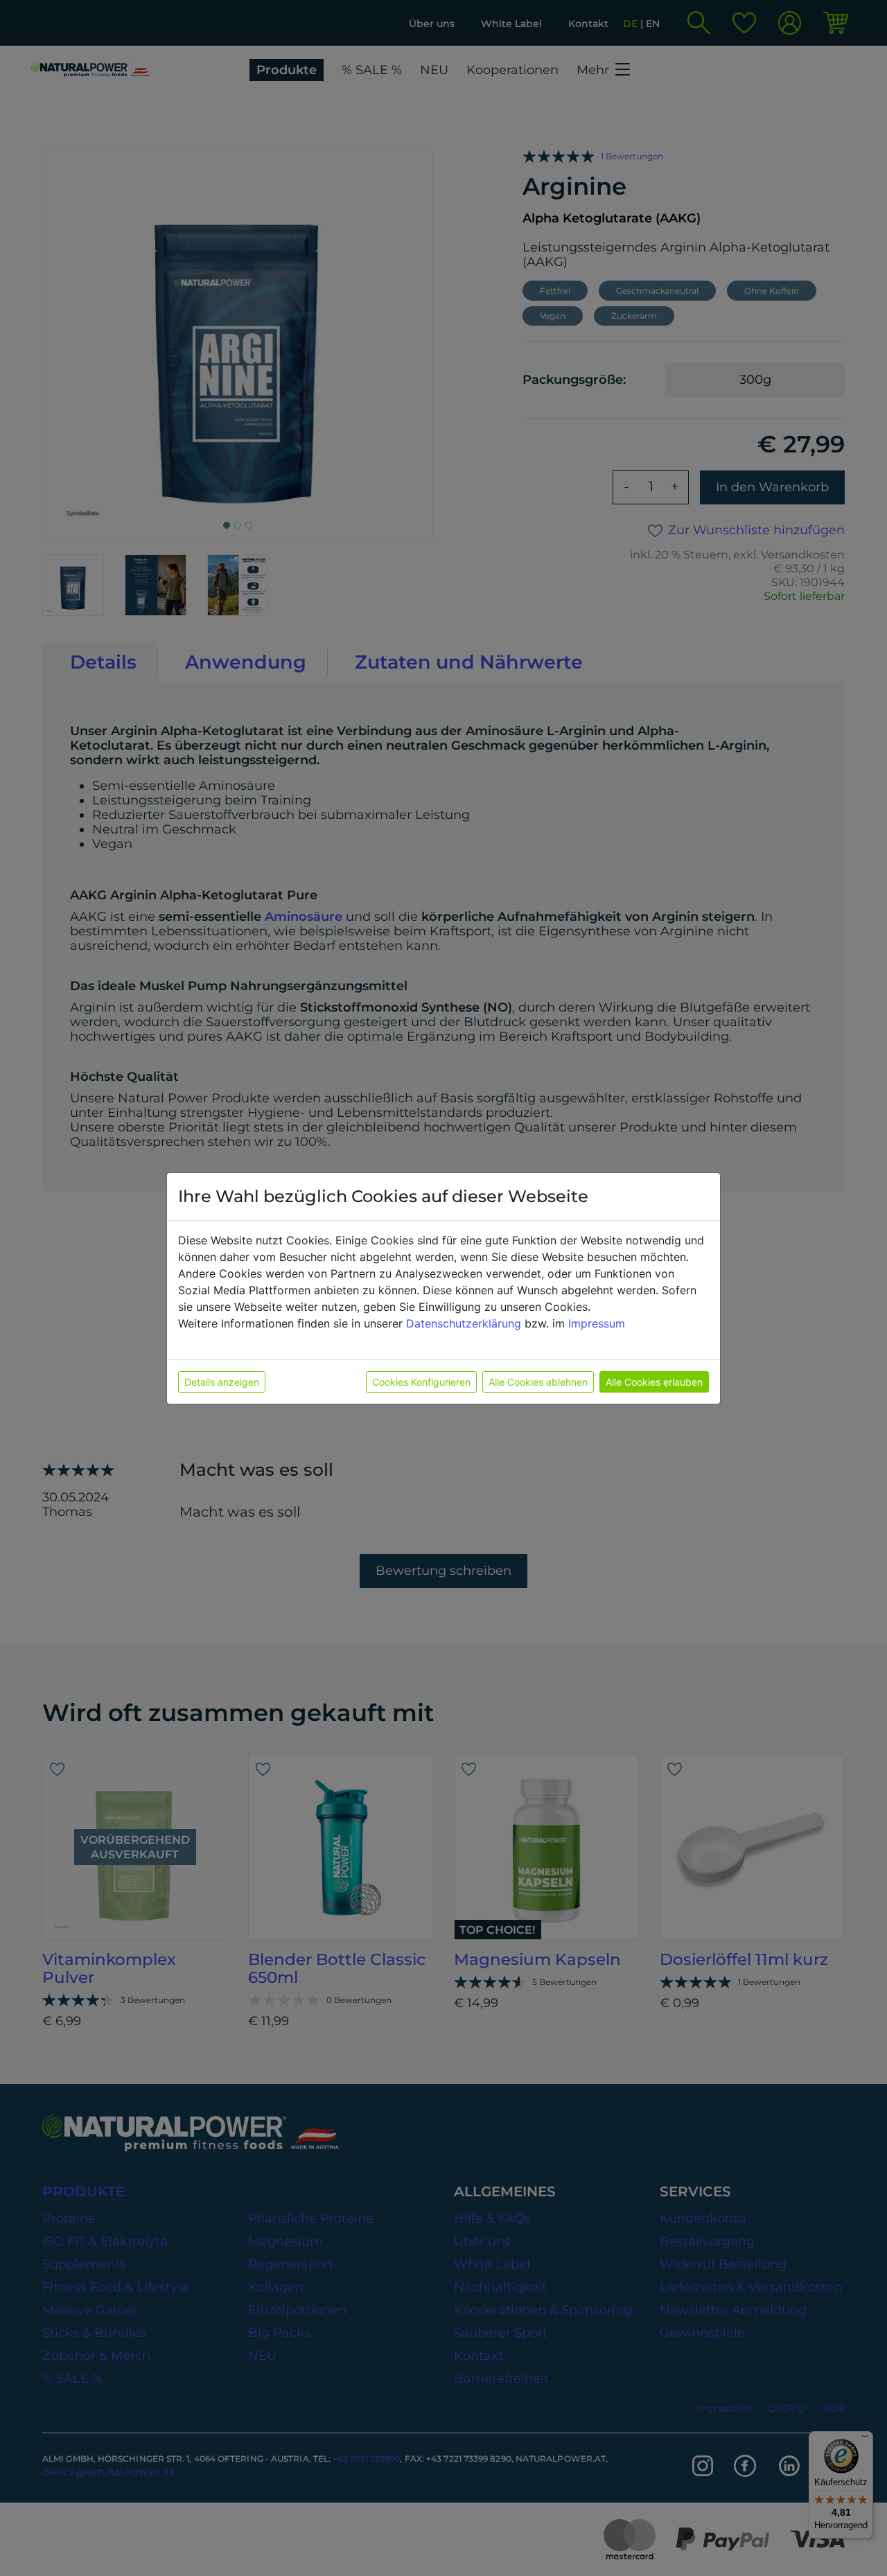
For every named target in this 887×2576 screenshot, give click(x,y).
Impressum (597, 1323)
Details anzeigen (222, 1382)
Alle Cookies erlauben (654, 1382)
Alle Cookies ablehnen (538, 1382)
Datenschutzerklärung (464, 1323)
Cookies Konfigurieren (421, 1382)
